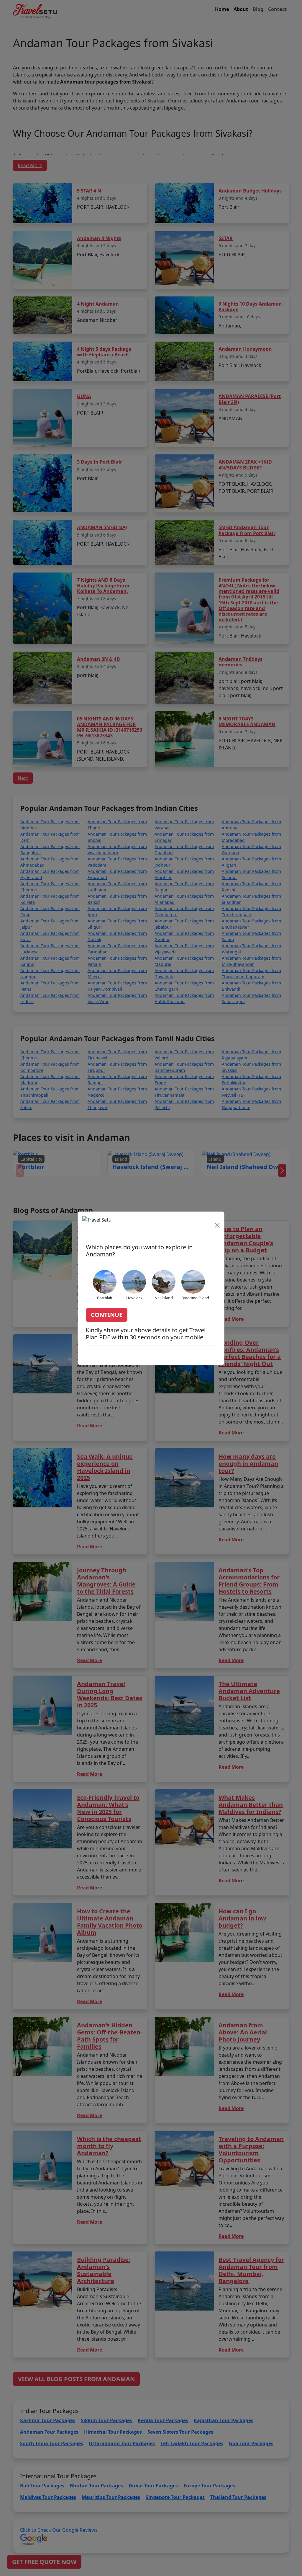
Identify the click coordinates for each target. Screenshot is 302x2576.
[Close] (217, 1225)
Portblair (105, 1298)
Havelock (134, 1298)
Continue (107, 1315)
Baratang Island (195, 1298)
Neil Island (164, 1298)
